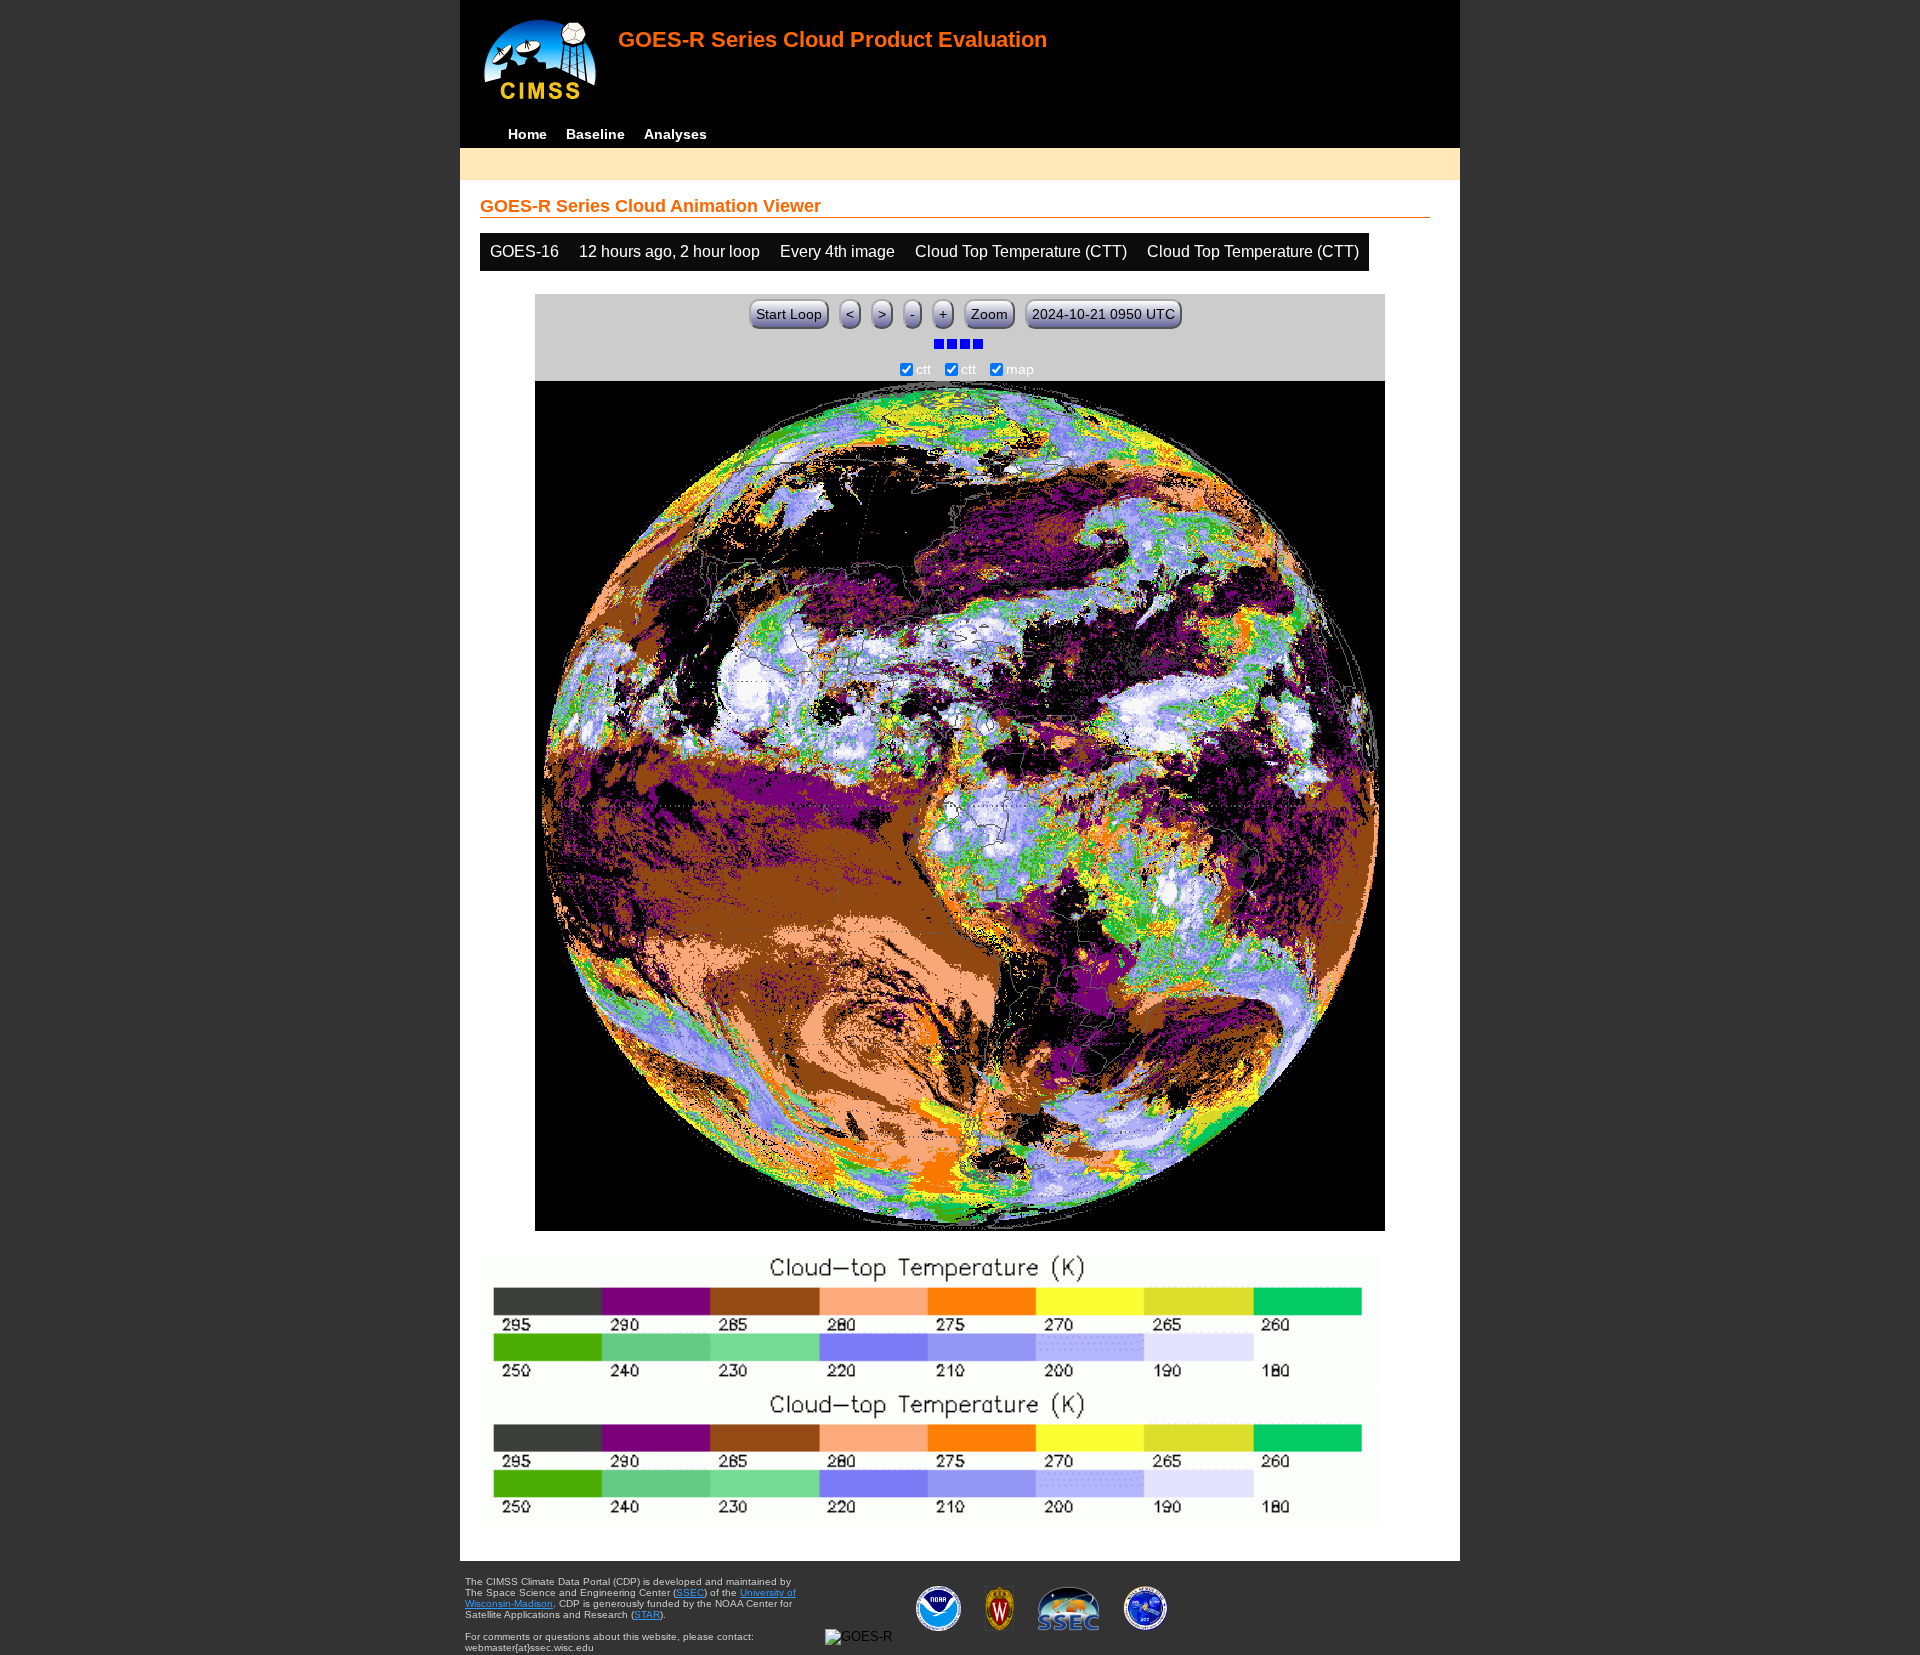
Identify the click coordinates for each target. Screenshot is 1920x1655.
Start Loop (789, 314)
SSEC (690, 1592)
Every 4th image (837, 251)
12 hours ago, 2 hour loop (669, 251)
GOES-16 (524, 251)
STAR (647, 1614)
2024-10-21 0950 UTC (1103, 314)
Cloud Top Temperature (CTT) (1021, 251)
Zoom (989, 314)
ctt (923, 370)
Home (527, 134)
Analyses (675, 134)
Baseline (595, 134)
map (1020, 370)
